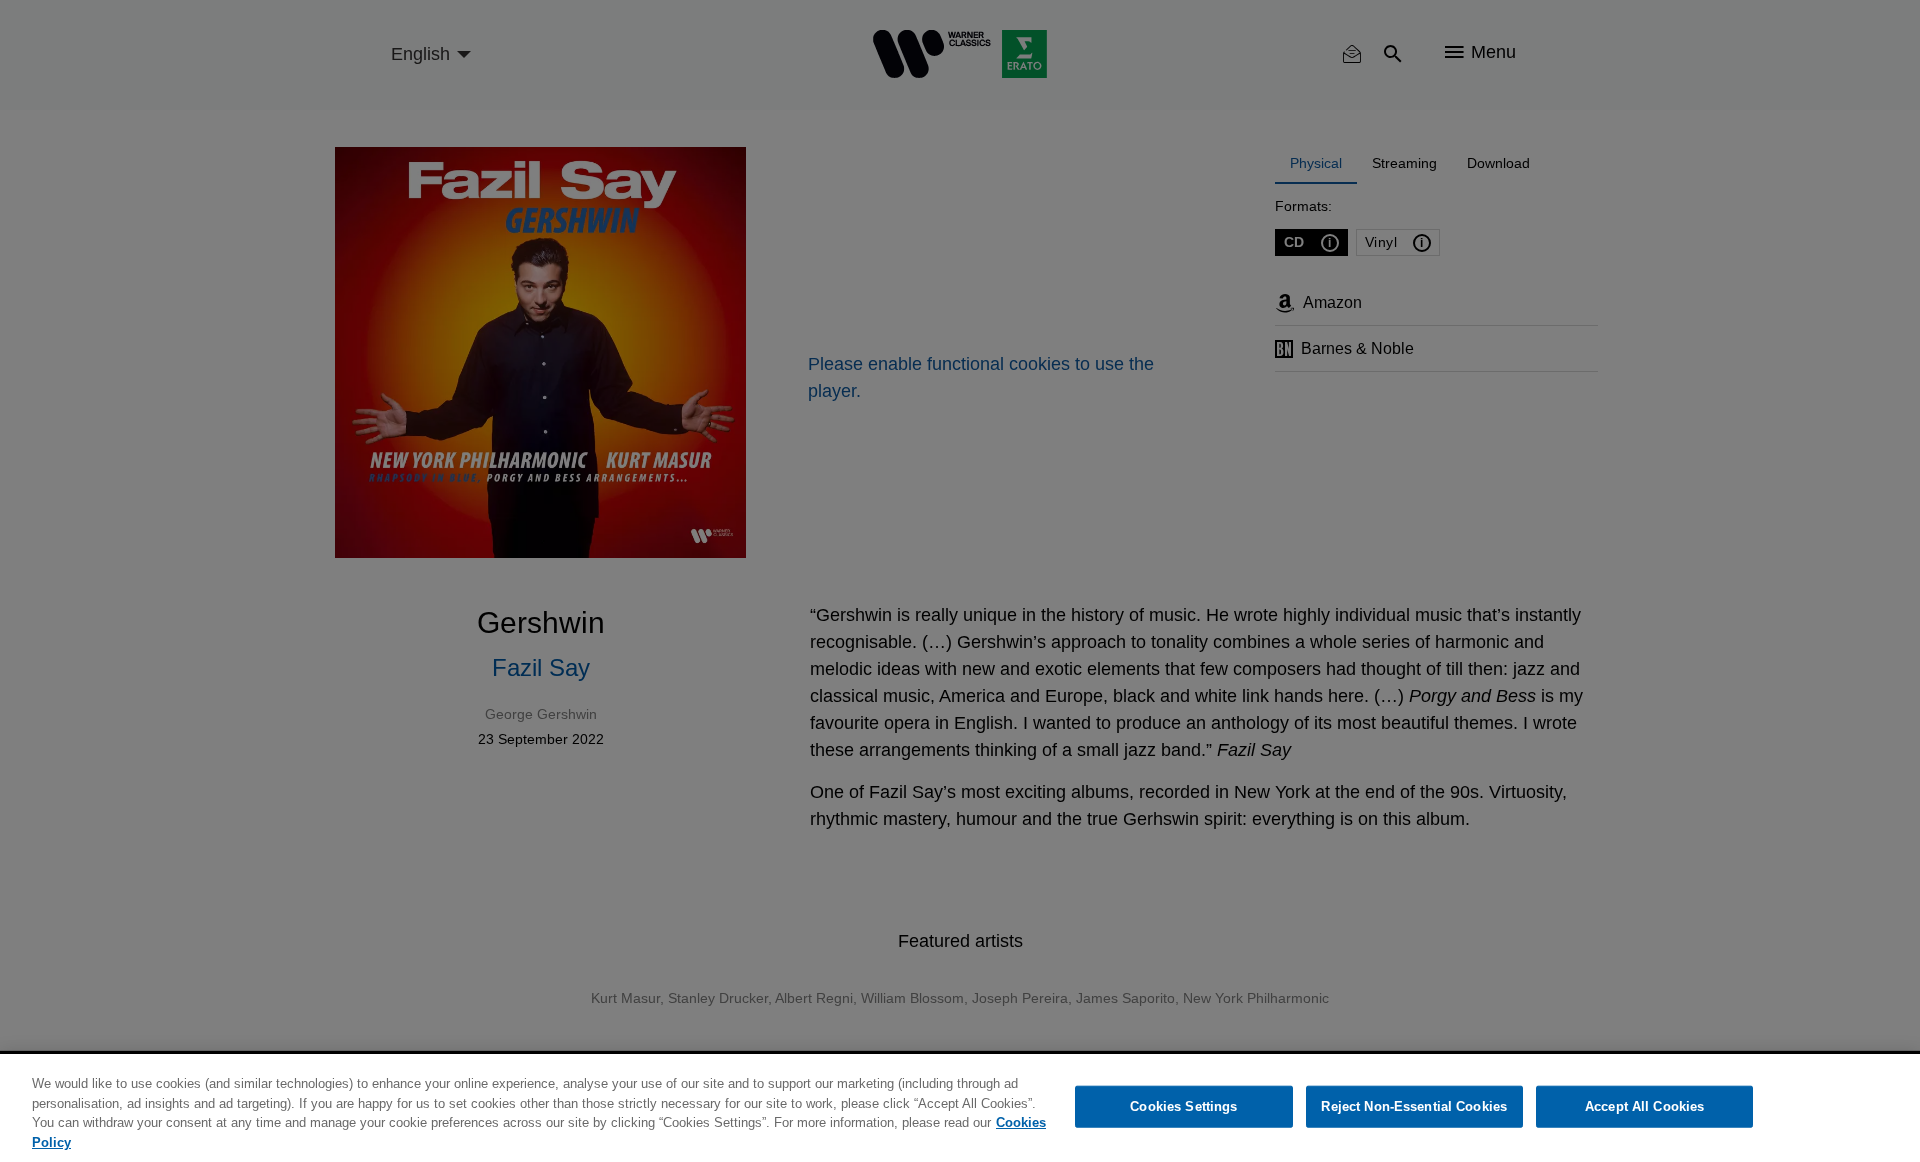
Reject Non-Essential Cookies (1414, 1106)
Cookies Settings (1183, 1106)
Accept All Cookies (1644, 1106)
